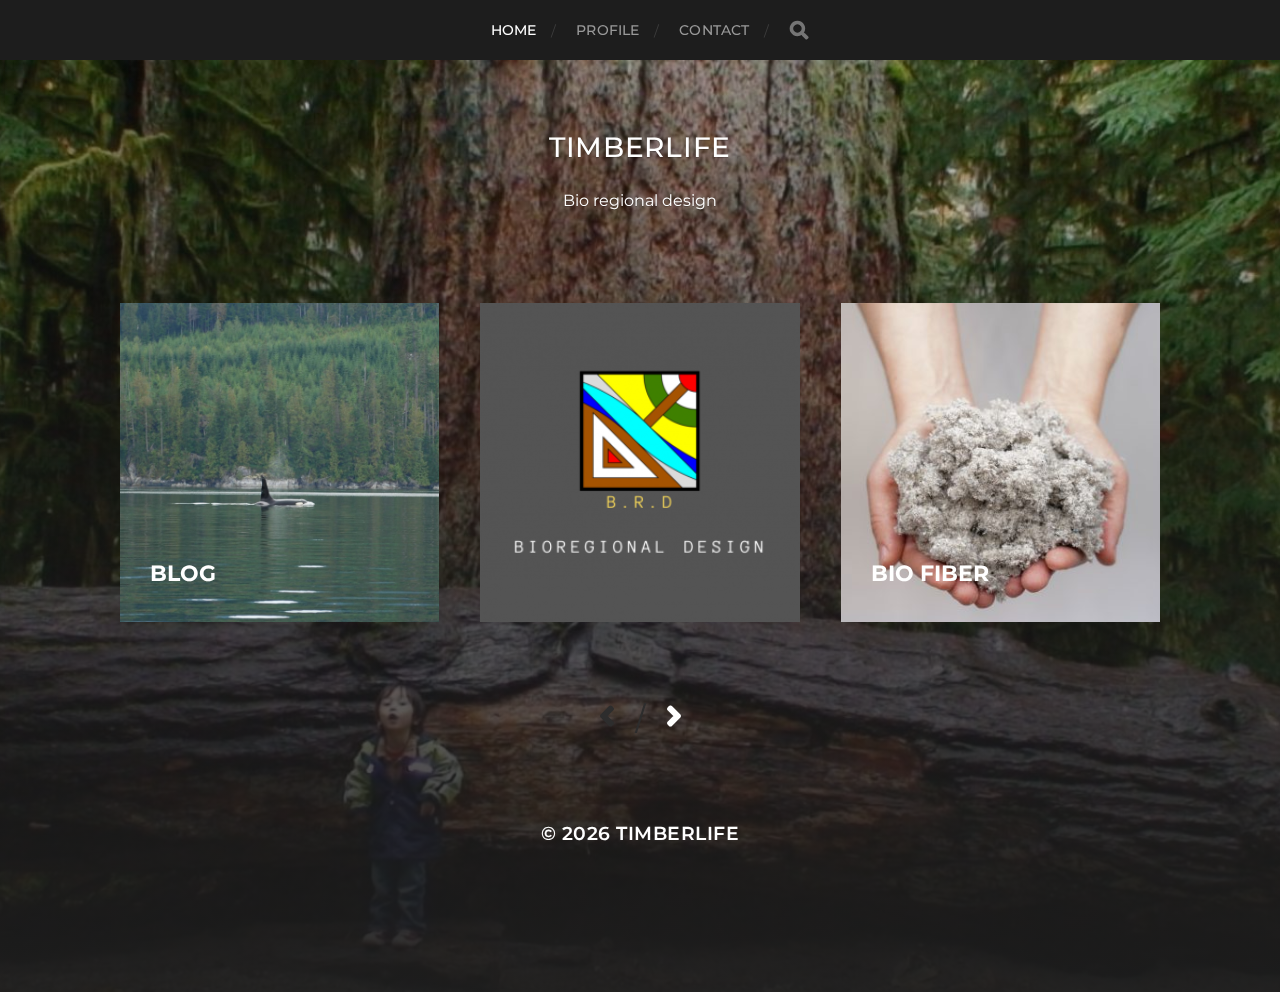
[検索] (799, 30)
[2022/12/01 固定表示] (639, 462)
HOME (514, 30)
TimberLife (640, 147)
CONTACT (714, 30)
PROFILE (607, 30)
